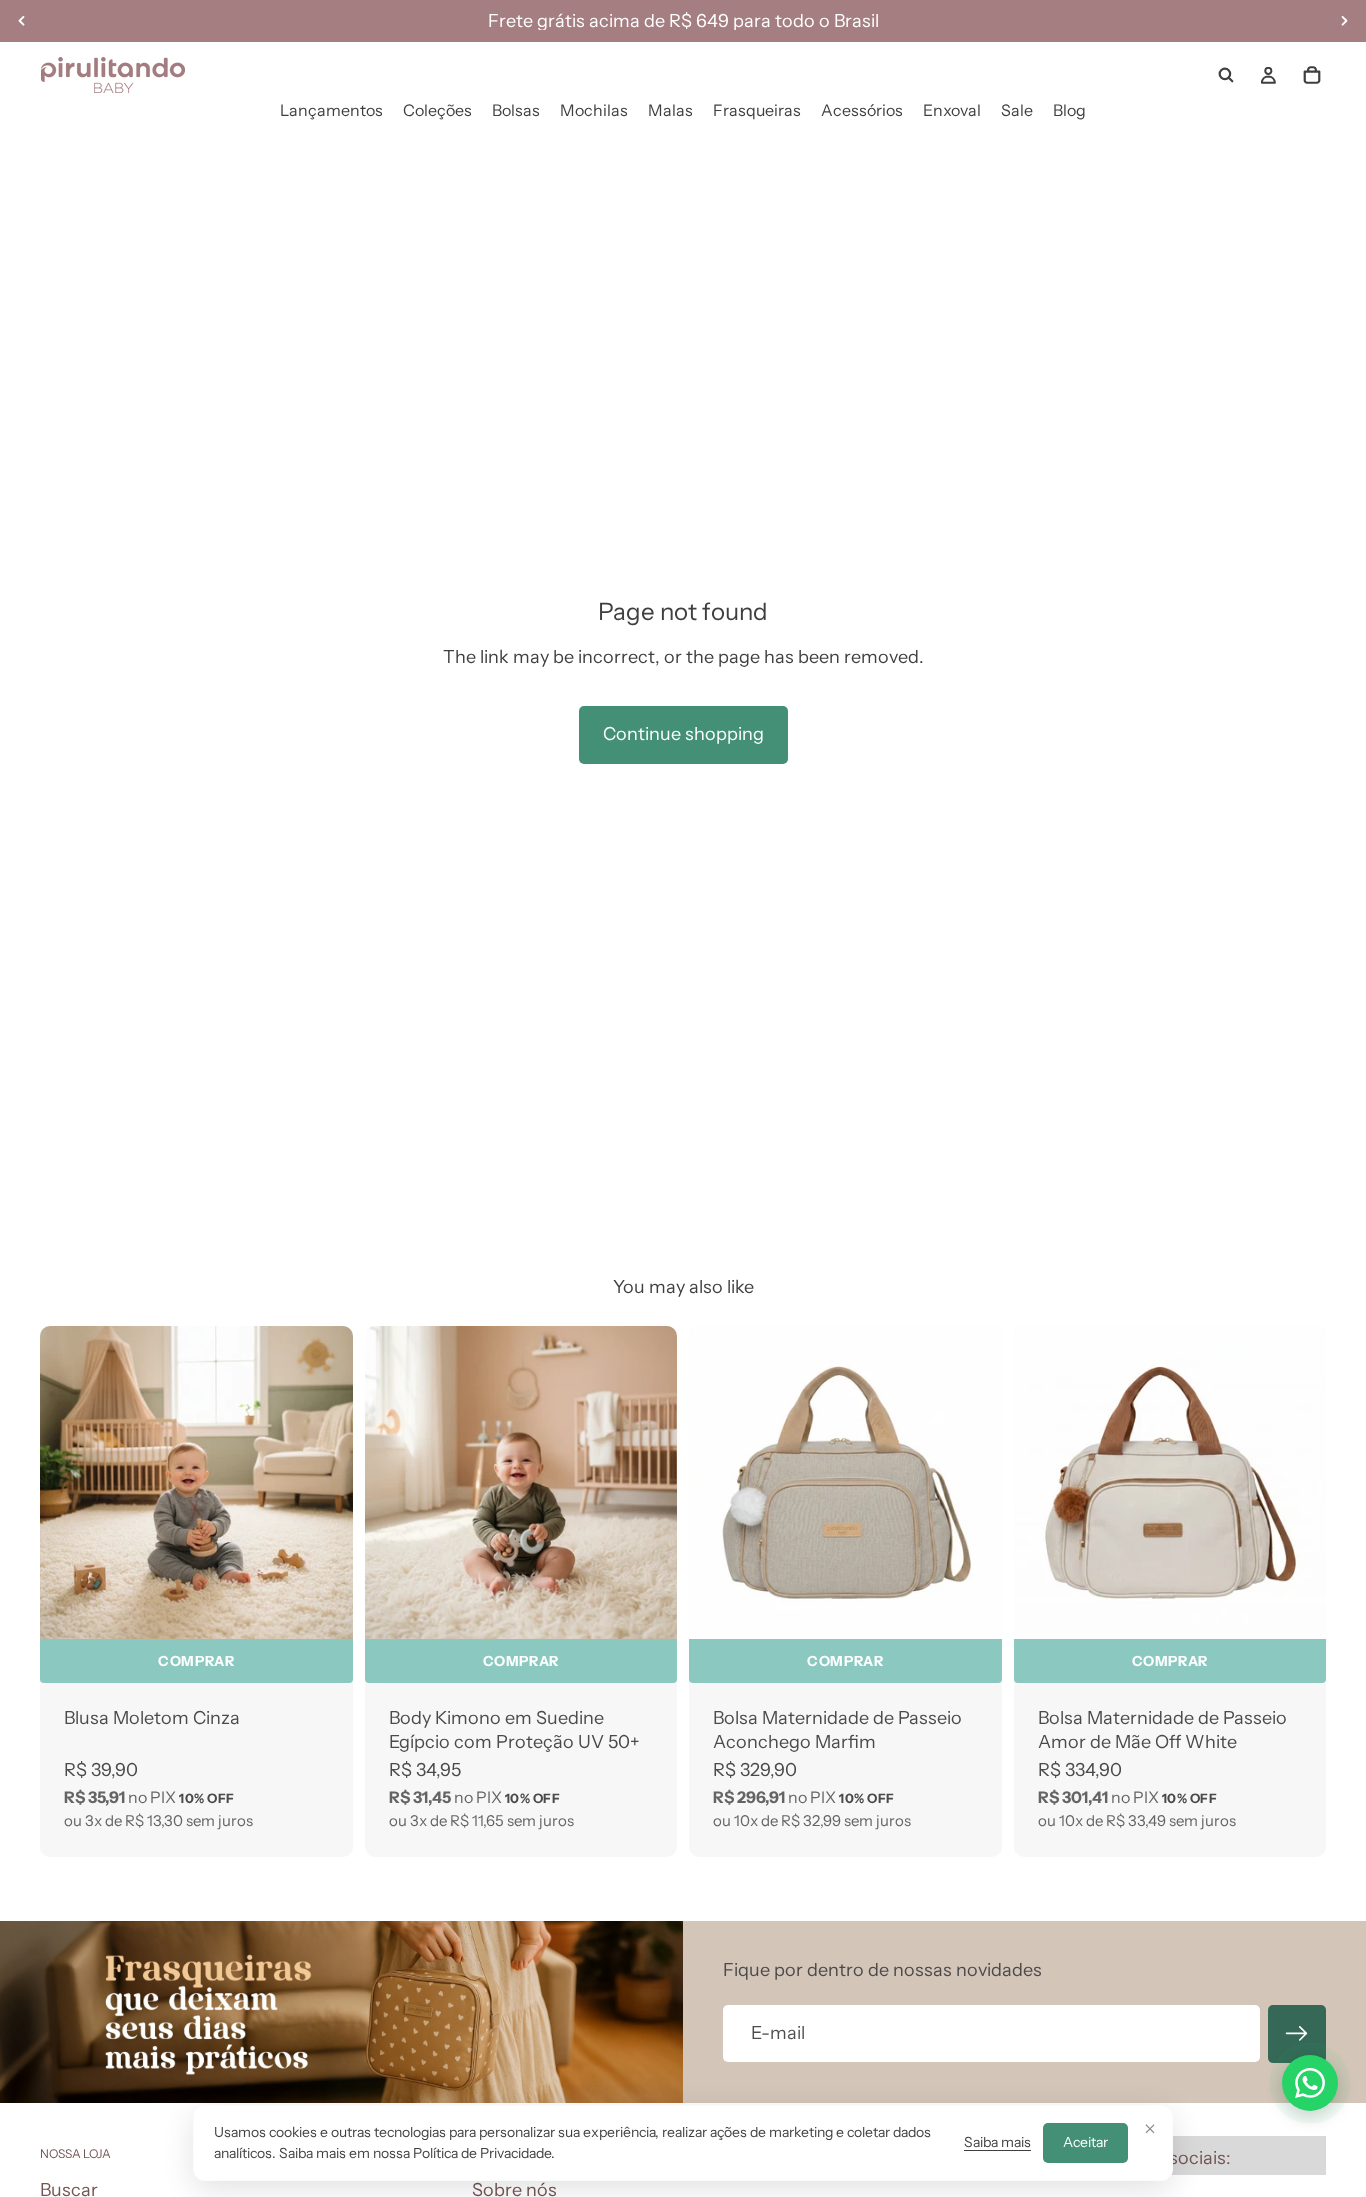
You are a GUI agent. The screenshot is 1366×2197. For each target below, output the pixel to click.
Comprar (196, 1661)
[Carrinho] (1312, 75)
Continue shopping (683, 734)
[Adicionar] (971, 1608)
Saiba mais (997, 2142)
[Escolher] (322, 1608)
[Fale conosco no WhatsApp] (1310, 2083)
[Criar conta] (1297, 2034)
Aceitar (1085, 2142)
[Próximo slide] (647, 1483)
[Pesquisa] (1226, 75)
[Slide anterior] (395, 1483)
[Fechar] (1150, 2128)
